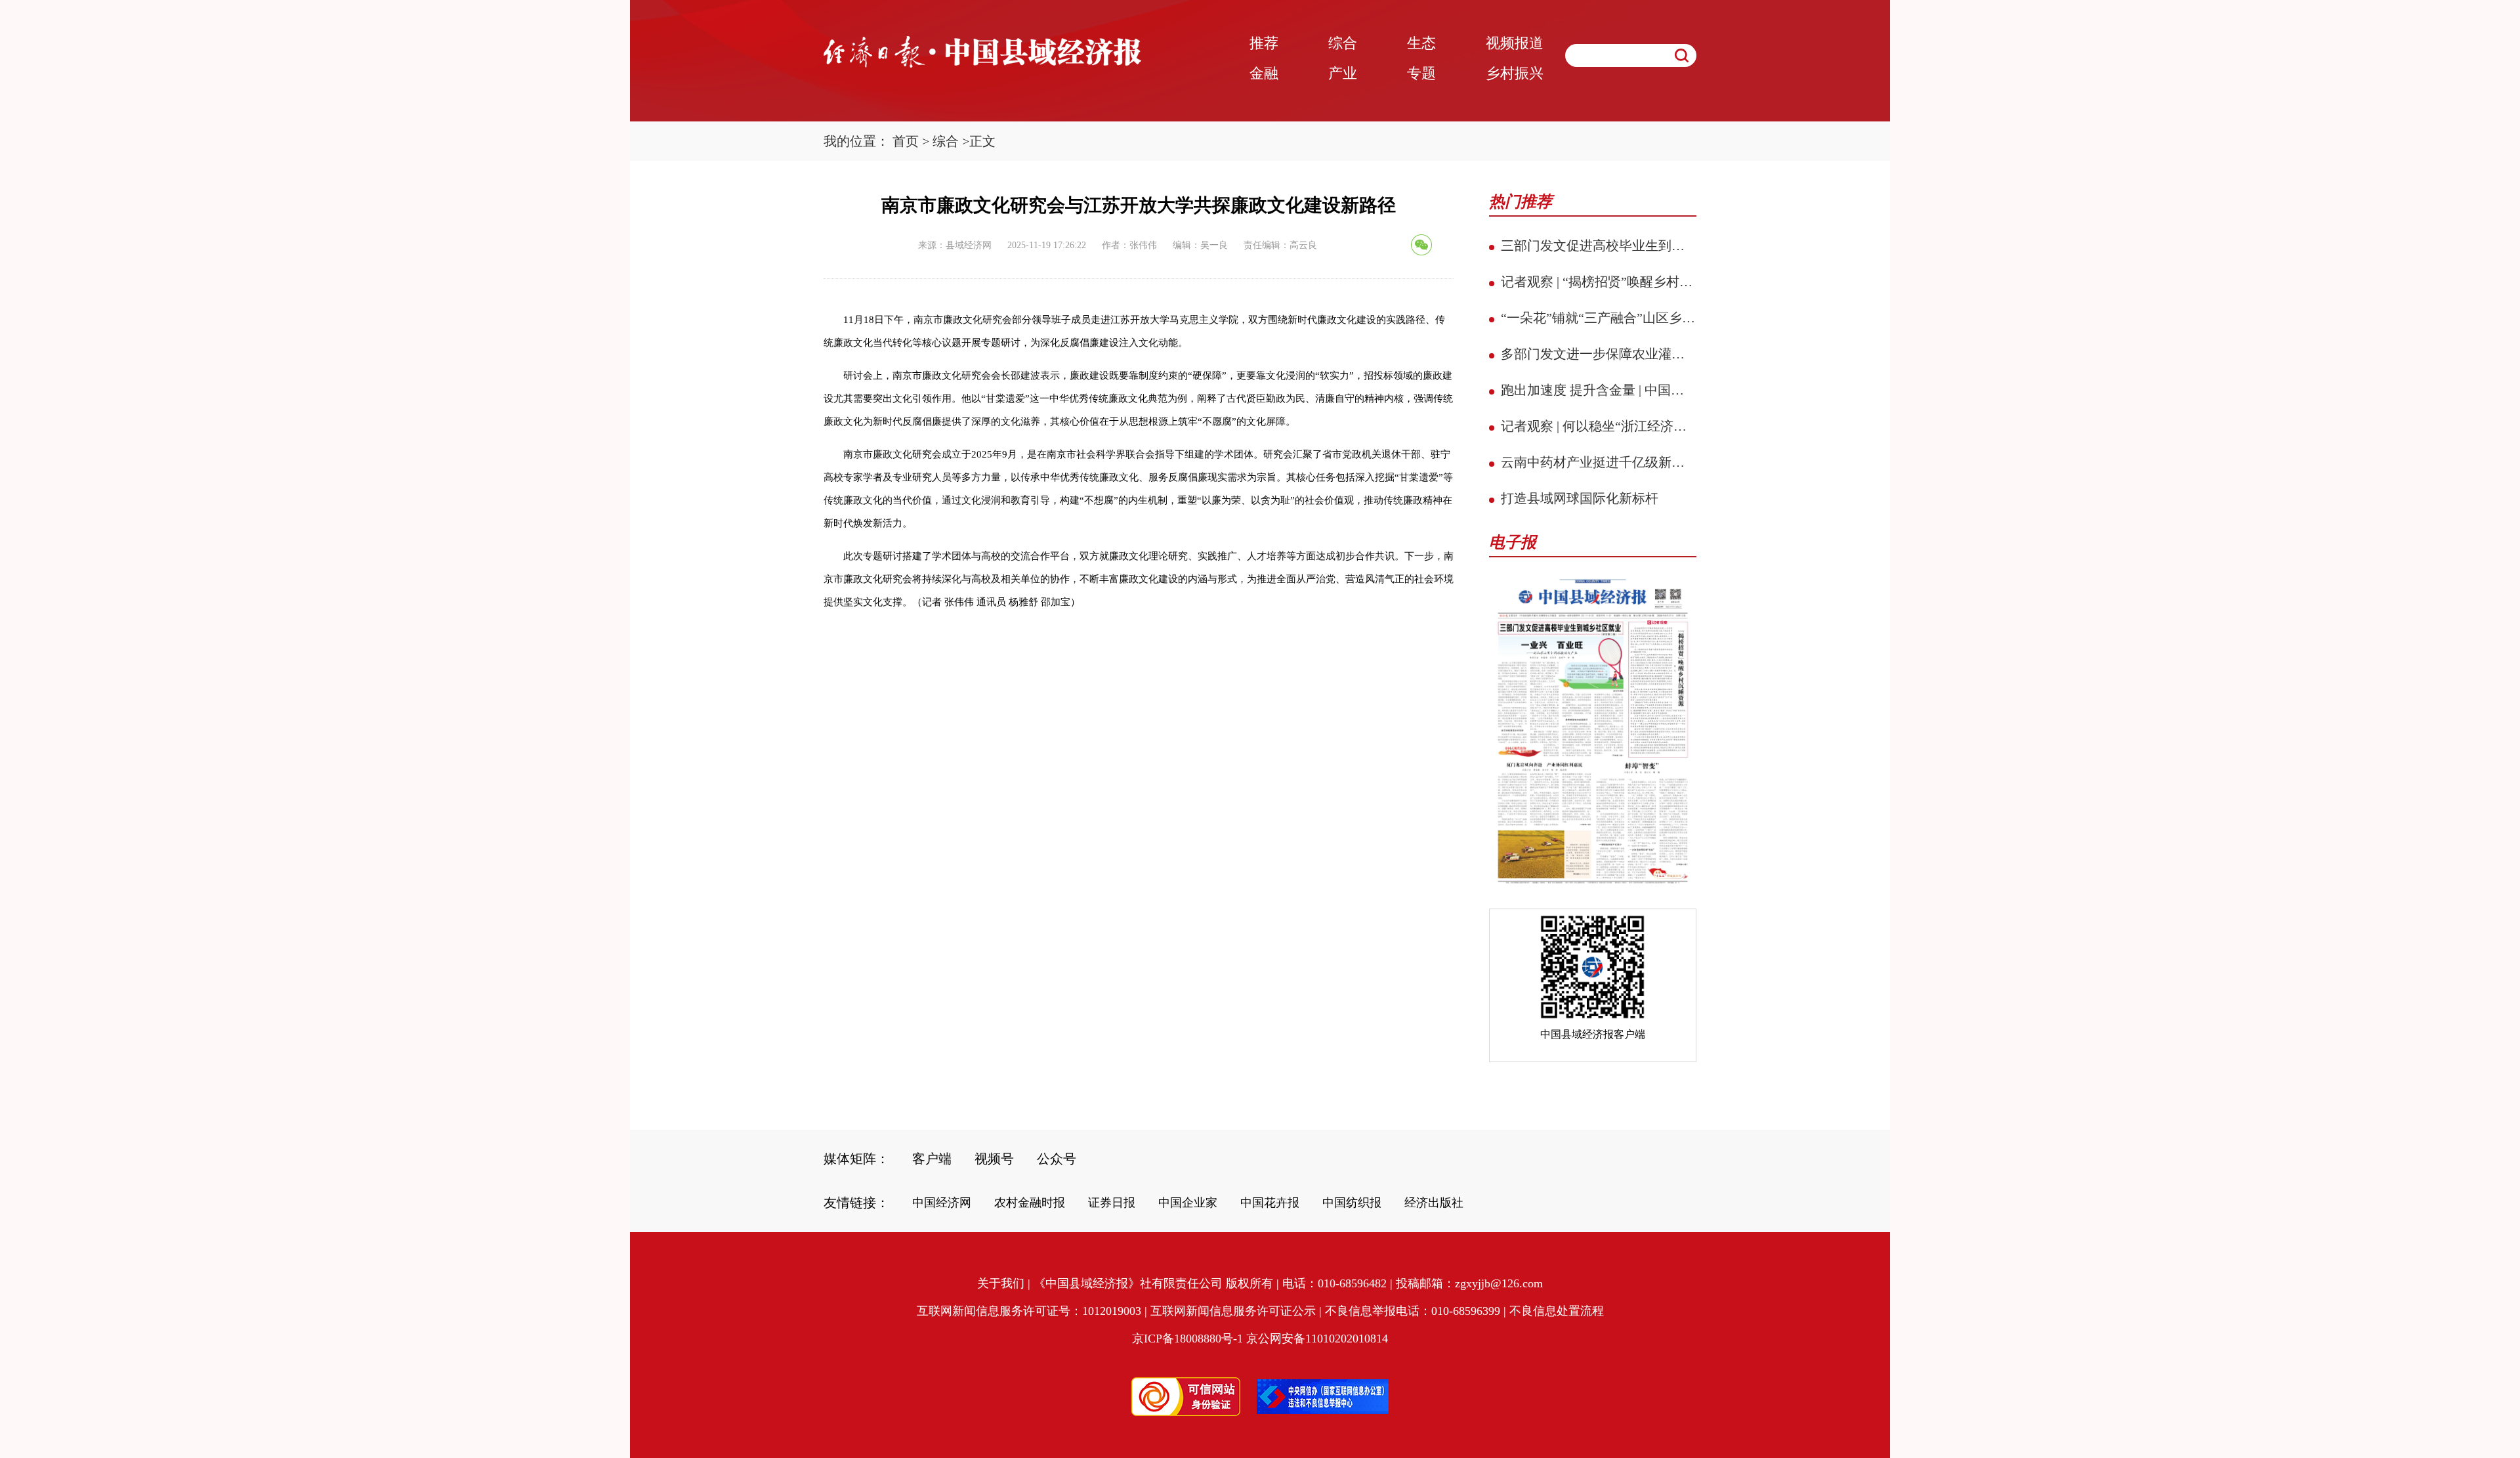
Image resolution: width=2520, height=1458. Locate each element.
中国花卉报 (1270, 1203)
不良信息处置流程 (1557, 1311)
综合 (946, 141)
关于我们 (1001, 1283)
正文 (982, 141)
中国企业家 (1188, 1203)
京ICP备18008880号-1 (1187, 1339)
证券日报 (1112, 1203)
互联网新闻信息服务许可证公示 (1233, 1311)
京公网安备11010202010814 (1317, 1339)
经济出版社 (1434, 1203)
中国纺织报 (1352, 1203)
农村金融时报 (1030, 1203)
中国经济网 (942, 1203)
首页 (906, 141)
